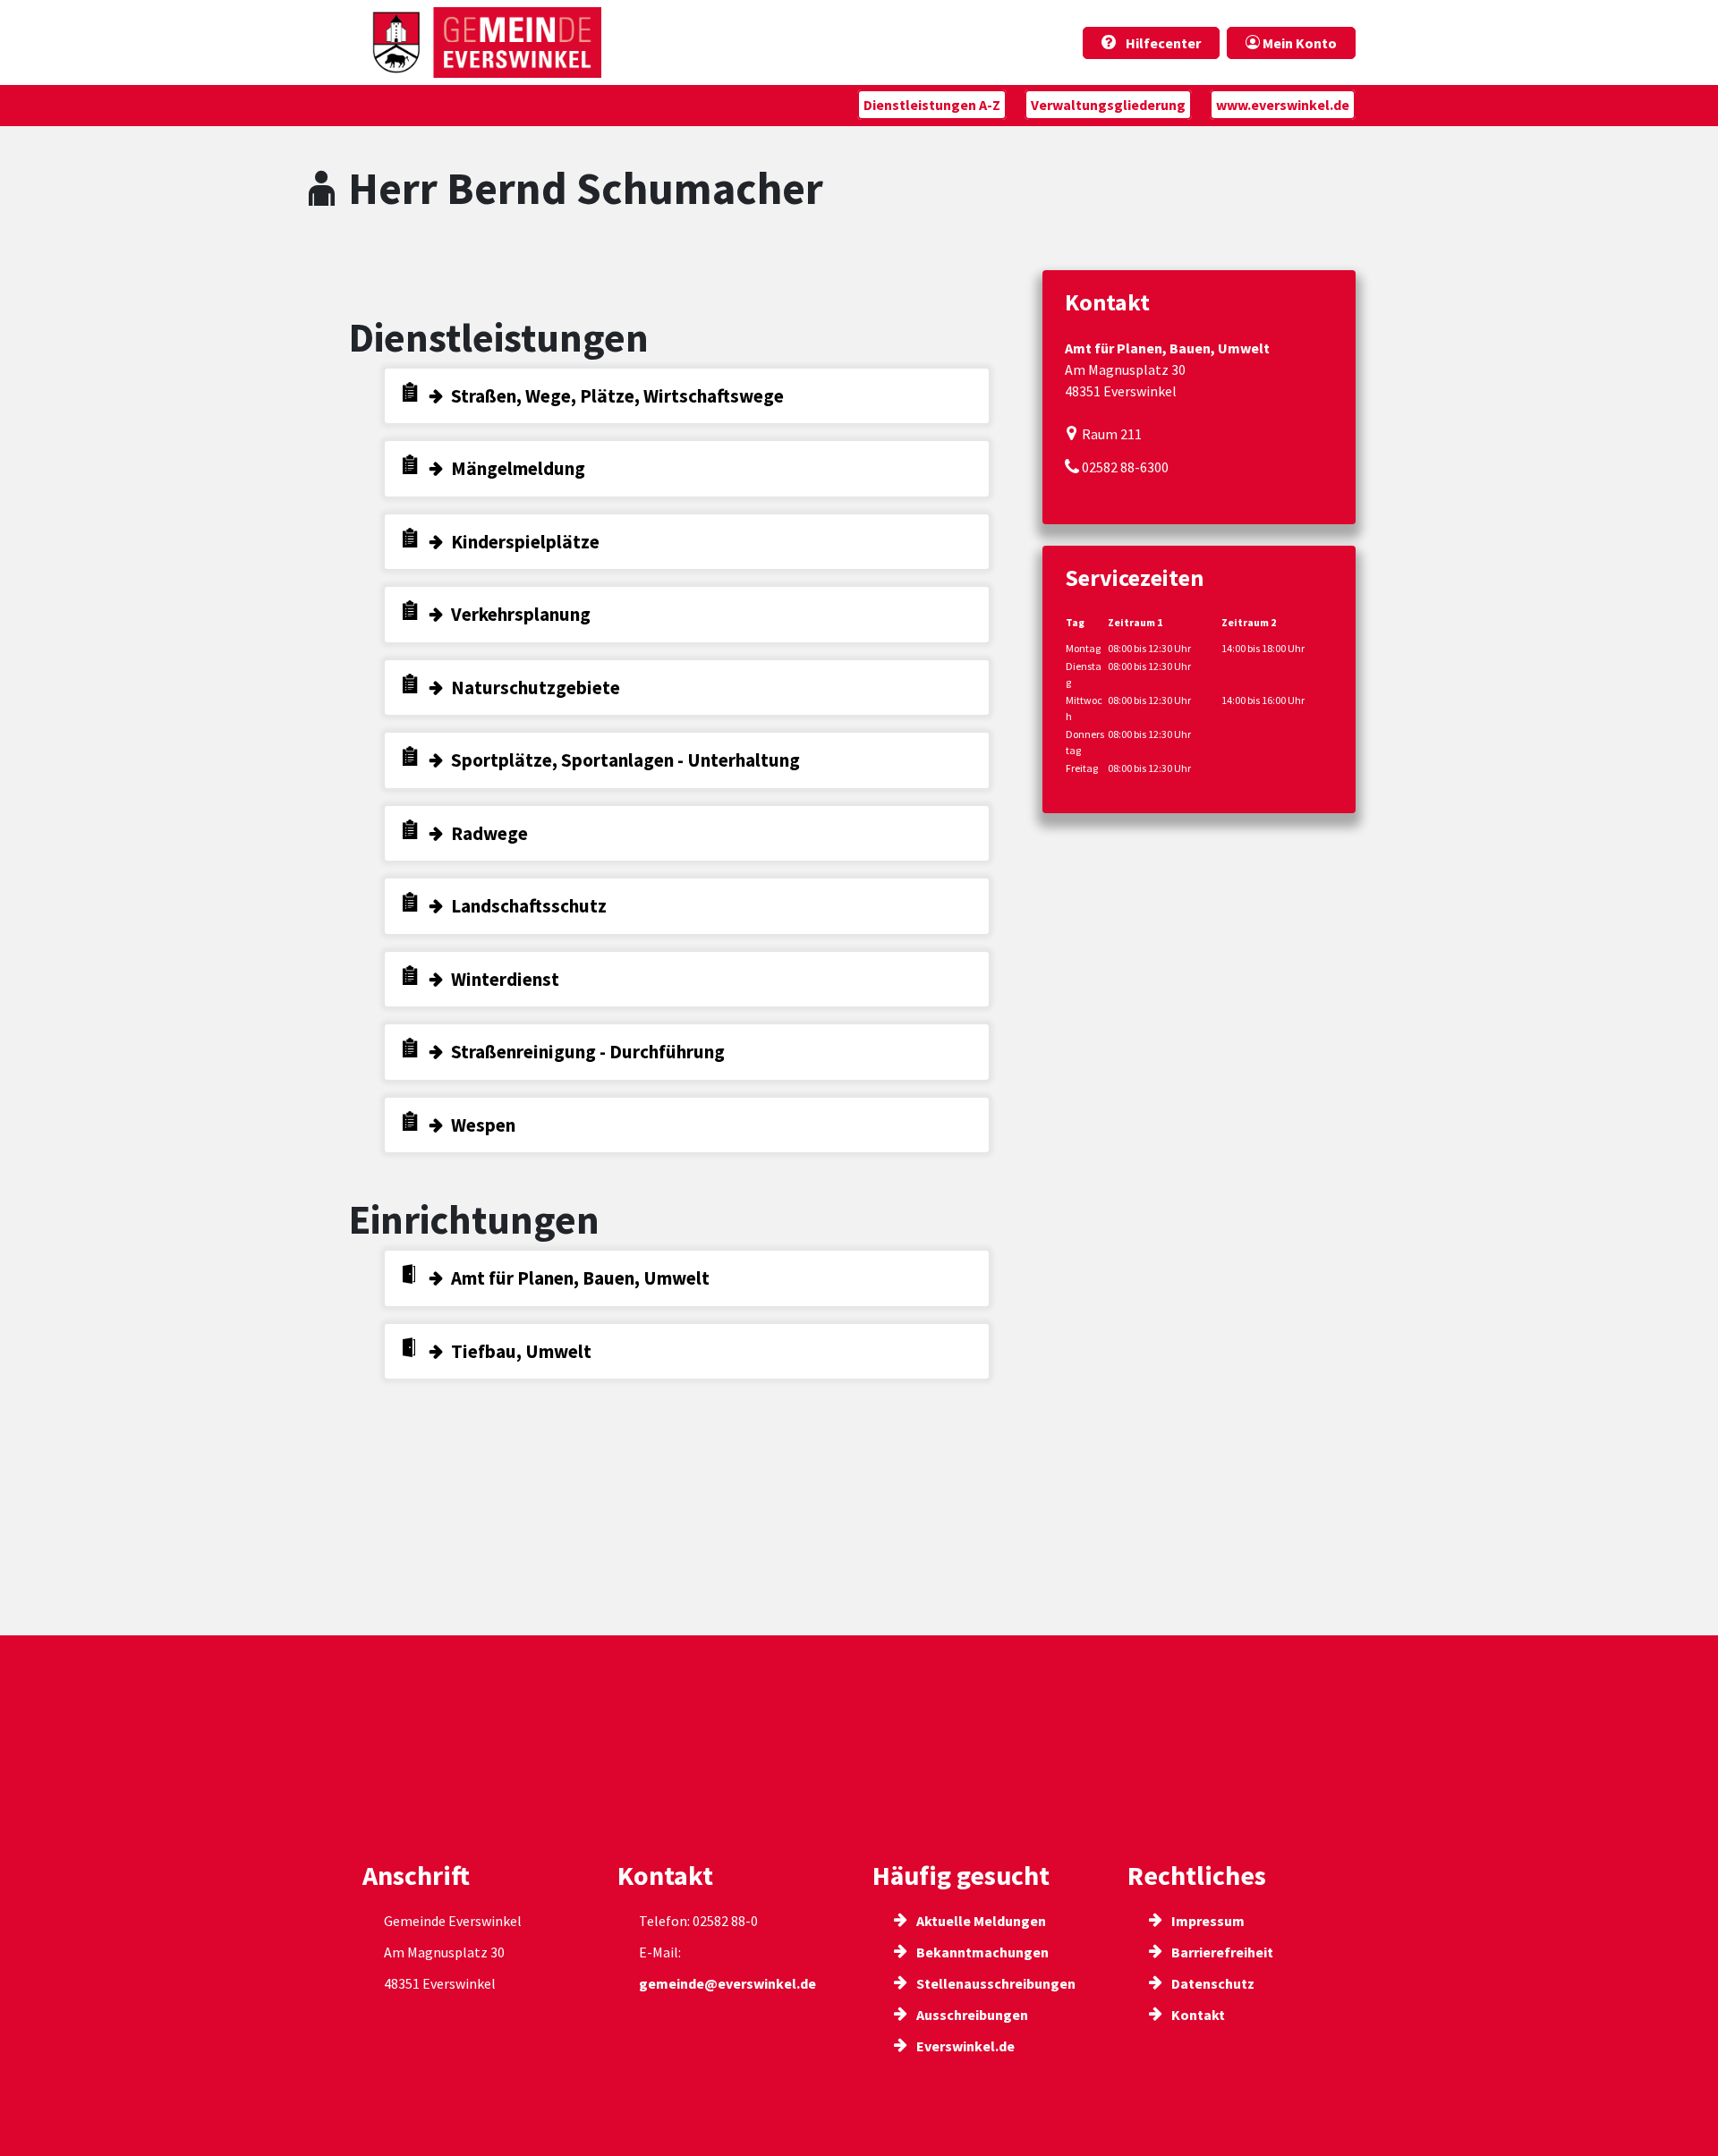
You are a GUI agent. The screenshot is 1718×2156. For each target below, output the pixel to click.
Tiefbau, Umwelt (521, 1351)
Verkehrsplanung (521, 614)
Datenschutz (1212, 1983)
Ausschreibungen (971, 2015)
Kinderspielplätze (525, 542)
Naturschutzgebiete (536, 688)
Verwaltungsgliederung (1108, 105)
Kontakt (1197, 2015)
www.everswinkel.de (1283, 105)
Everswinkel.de (964, 2046)
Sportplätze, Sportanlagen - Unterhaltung (625, 760)
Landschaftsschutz (529, 906)
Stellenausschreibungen (995, 1983)
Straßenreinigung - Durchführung (588, 1052)
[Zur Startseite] (482, 42)
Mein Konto (1298, 43)
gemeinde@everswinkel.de (727, 1983)
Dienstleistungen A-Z (932, 105)
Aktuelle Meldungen (980, 1921)
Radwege (489, 833)
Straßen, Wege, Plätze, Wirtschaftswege (617, 396)
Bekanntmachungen (981, 1952)
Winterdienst (505, 979)
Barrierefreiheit (1221, 1952)
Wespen (483, 1125)
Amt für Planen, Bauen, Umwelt (580, 1278)
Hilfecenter (1162, 43)
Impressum (1207, 1921)
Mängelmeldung (518, 468)
